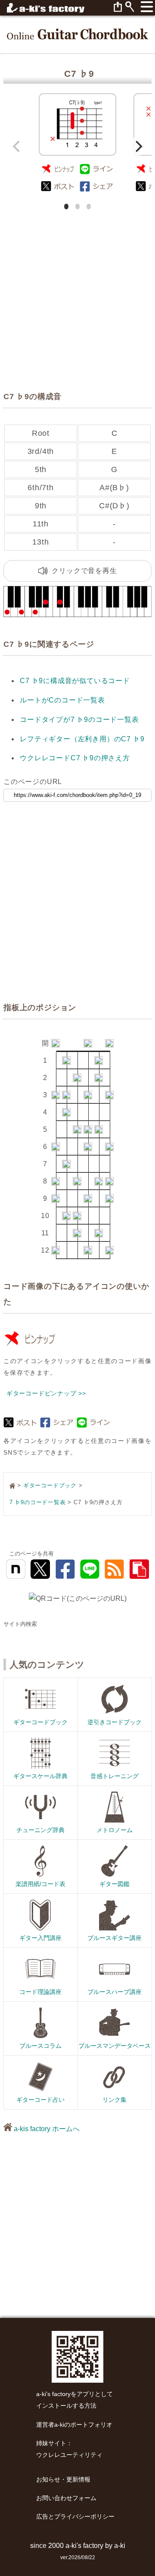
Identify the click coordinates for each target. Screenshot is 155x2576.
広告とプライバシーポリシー (75, 2517)
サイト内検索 (20, 1624)
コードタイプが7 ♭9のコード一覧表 (79, 720)
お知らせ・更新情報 (63, 2480)
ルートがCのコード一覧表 (62, 700)
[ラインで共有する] (97, 169)
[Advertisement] (77, 290)
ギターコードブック (50, 1485)
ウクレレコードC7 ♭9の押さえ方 (75, 758)
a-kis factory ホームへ (46, 2129)
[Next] (138, 146)
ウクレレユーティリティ (69, 2455)
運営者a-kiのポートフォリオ (74, 2425)
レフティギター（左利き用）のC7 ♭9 (82, 739)
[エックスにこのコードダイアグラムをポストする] (58, 187)
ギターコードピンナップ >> (46, 1393)
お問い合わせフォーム (66, 2498)
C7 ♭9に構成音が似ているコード (75, 681)
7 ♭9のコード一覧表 (38, 1502)
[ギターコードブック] (77, 34)
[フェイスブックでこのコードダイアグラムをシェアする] (97, 187)
